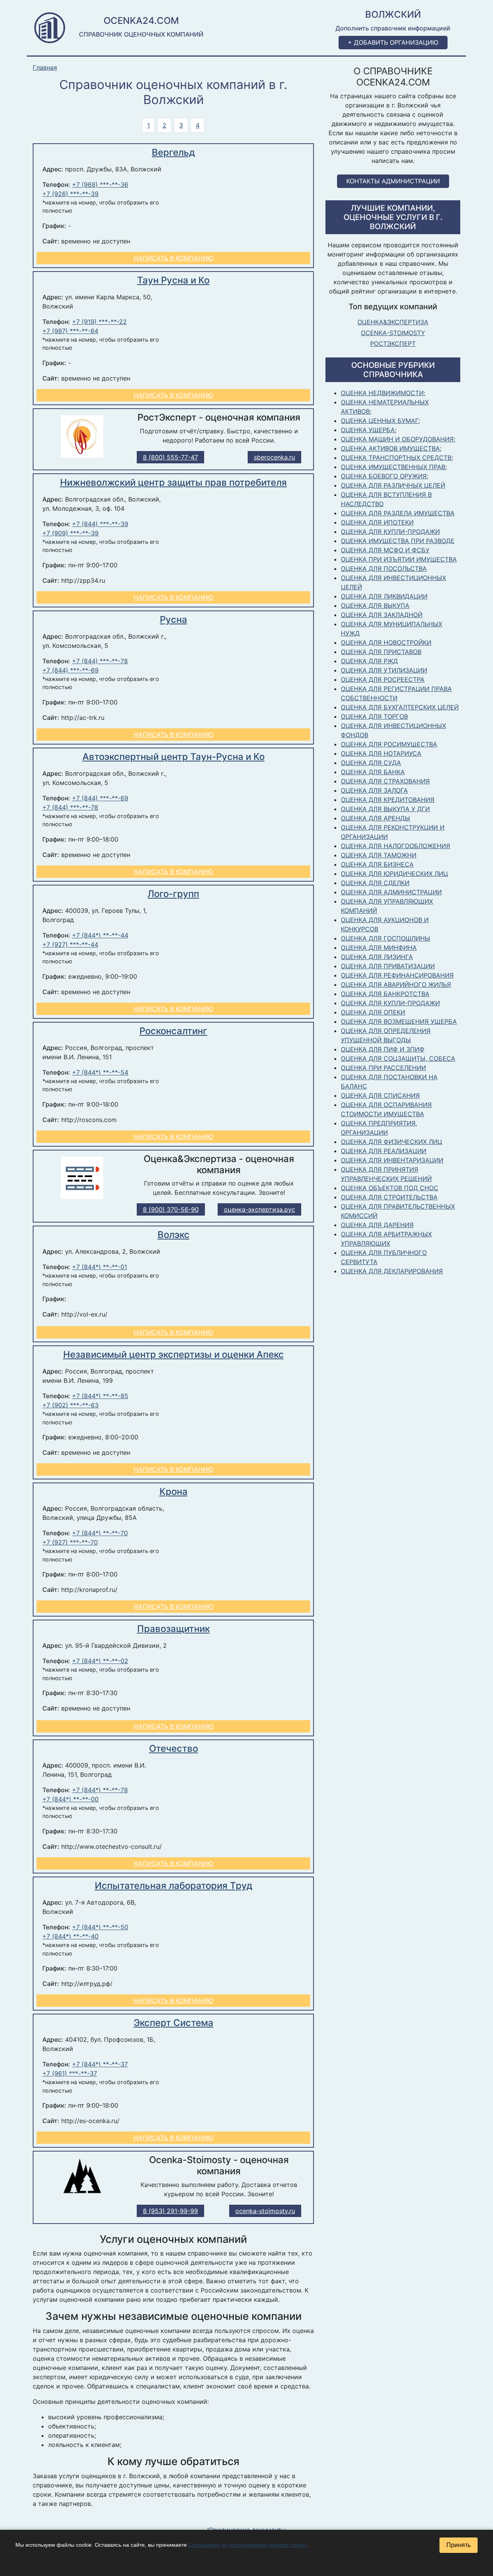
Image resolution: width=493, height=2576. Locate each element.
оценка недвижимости (382, 393)
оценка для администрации (391, 892)
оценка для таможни (379, 855)
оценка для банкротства (385, 994)
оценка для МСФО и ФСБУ (385, 550)
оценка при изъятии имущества (399, 559)
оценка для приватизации (388, 966)
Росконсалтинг (173, 1031)
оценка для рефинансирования (397, 975)
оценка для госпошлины (386, 938)
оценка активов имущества (390, 448)
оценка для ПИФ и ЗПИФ (383, 1049)
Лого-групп (173, 894)
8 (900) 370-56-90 (171, 1209)
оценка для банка (373, 772)
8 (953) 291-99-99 (170, 2211)
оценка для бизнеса (377, 864)
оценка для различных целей (393, 485)
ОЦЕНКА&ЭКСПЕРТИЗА (393, 322)
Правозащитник (174, 1629)
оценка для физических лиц (392, 1142)
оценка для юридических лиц (394, 874)
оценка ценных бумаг (380, 421)
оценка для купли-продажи (390, 532)
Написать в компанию (174, 258)
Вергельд (173, 152)
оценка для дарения (377, 1225)
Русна (174, 620)
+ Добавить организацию (393, 42)
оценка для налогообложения (396, 846)
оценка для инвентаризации (392, 1160)
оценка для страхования (385, 781)
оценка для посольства (384, 569)
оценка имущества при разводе (398, 541)
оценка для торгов (374, 716)
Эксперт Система (174, 2023)
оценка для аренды (376, 818)
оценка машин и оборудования (397, 439)
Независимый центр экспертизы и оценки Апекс (174, 1354)
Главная (45, 68)
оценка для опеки (373, 1012)
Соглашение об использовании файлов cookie (248, 2545)
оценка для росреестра (383, 679)
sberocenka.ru (274, 457)
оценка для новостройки (386, 642)
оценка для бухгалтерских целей (400, 707)
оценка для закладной (382, 615)
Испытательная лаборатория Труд (174, 1886)
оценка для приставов (381, 652)
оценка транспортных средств (396, 458)
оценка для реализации (384, 1151)
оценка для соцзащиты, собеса (398, 1058)
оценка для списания (380, 1095)
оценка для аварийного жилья (396, 984)
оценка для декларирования (392, 1271)
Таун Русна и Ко (173, 280)
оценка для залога (374, 790)
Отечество (174, 1748)
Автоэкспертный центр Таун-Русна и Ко (174, 757)
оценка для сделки (375, 883)
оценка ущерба (368, 430)
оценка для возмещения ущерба (399, 1021)
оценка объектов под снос (390, 1188)
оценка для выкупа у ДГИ (385, 809)
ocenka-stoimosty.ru (265, 2211)
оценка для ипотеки (377, 522)
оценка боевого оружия (384, 476)
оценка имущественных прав (393, 467)
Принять (459, 2545)
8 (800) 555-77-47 (170, 457)
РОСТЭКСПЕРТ (393, 344)
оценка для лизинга (377, 957)
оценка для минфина (379, 948)
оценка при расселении (383, 1068)
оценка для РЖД (369, 661)
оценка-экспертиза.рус (259, 1209)
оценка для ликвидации (384, 596)
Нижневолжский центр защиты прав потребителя (174, 482)
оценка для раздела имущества (398, 513)
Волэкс (174, 1235)
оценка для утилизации (384, 670)
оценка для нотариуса (381, 753)
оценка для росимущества (389, 744)
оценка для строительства (389, 1197)
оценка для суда (371, 763)
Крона (174, 1492)
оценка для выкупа (375, 605)
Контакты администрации (393, 181)
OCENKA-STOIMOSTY (393, 333)
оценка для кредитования (388, 800)
